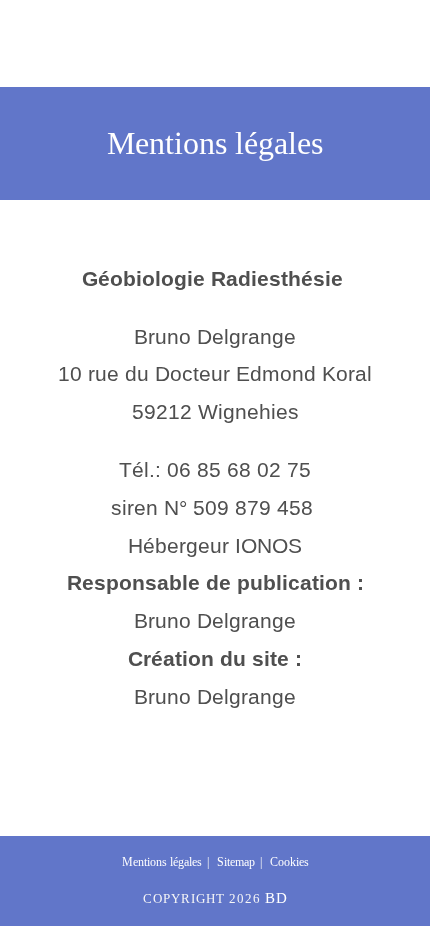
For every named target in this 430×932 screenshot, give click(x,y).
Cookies (289, 862)
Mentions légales (162, 862)
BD (276, 898)
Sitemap (236, 862)
